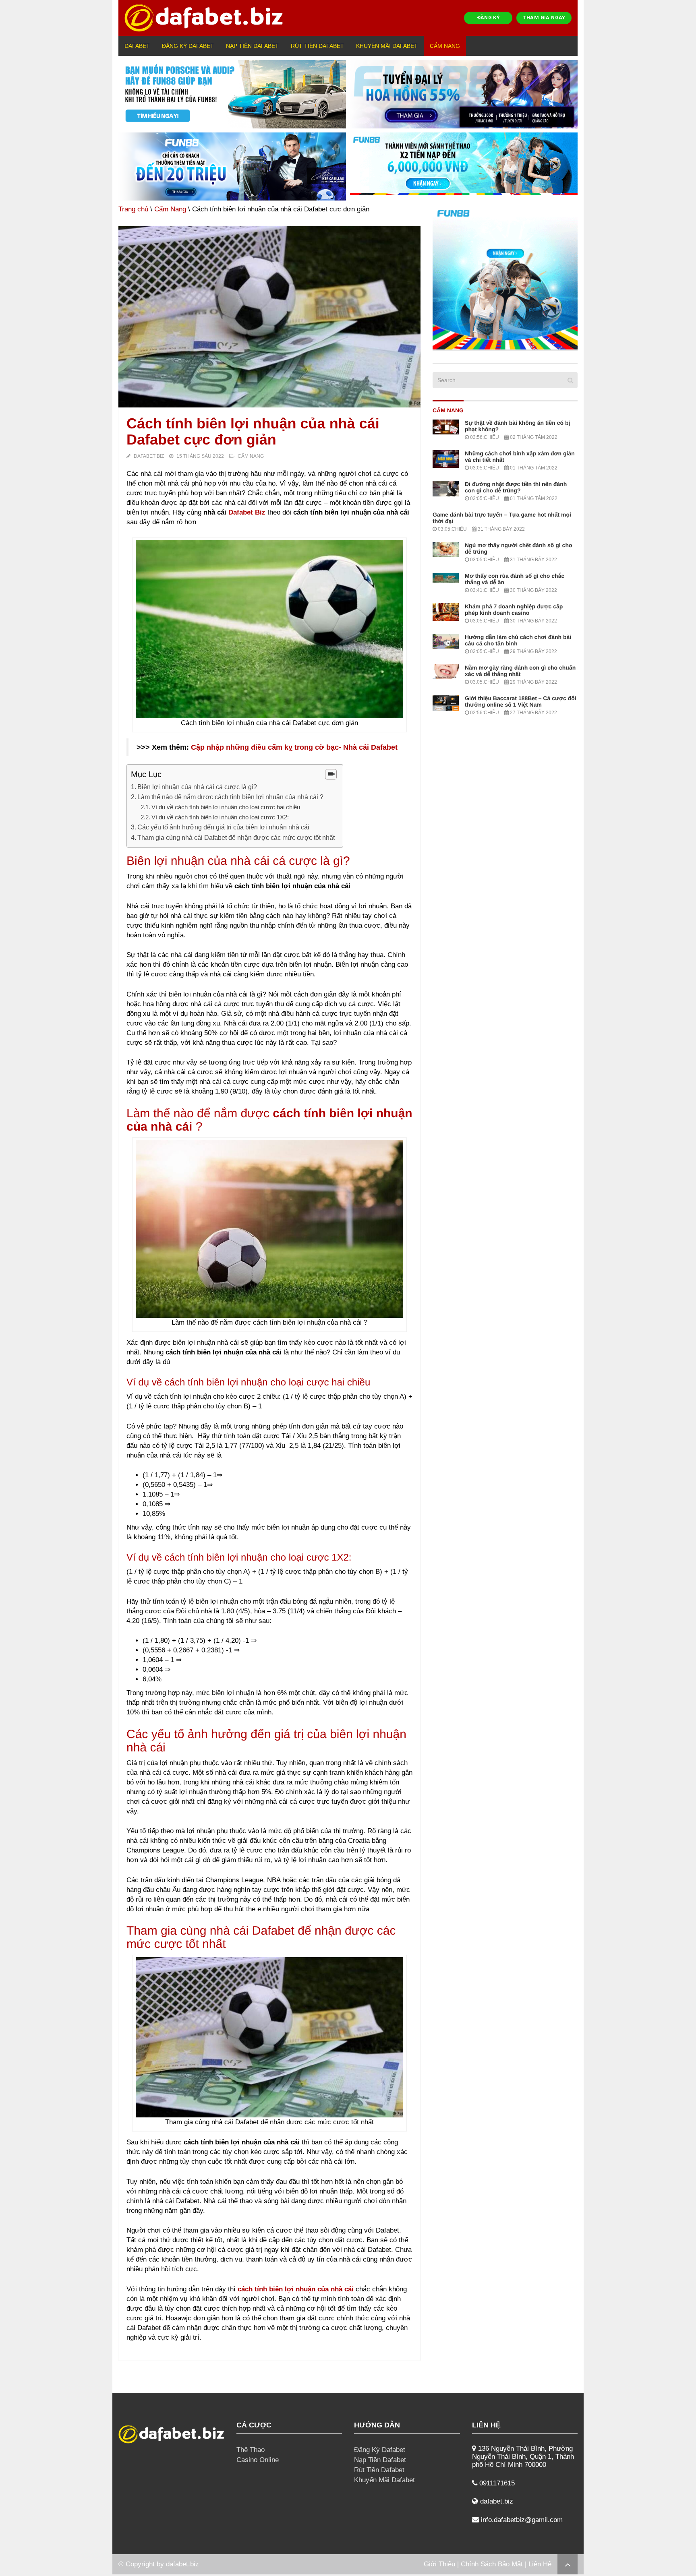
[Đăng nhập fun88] (464, 167)
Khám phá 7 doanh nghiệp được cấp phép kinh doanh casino (514, 610)
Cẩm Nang (445, 46)
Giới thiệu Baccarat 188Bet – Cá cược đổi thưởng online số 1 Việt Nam (521, 701)
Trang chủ (133, 209)
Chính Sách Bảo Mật (492, 2564)
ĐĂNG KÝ (489, 18)
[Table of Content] (331, 774)
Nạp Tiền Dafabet (252, 46)
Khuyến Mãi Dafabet (387, 46)
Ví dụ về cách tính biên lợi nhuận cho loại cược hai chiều (226, 807)
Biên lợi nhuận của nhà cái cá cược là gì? (197, 787)
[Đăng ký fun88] (505, 277)
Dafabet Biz (149, 456)
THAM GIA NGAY (544, 18)
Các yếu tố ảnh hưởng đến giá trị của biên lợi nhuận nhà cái (223, 827)
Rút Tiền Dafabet (317, 46)
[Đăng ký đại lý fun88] (232, 94)
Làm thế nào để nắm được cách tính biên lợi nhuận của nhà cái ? (231, 797)
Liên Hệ (540, 2564)
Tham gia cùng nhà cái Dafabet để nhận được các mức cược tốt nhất (236, 837)
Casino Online (258, 2460)
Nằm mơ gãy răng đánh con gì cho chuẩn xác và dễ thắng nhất (520, 671)
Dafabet (137, 46)
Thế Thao (251, 2450)
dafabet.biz (182, 2564)
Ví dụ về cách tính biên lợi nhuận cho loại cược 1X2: (220, 817)
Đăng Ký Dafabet (188, 46)
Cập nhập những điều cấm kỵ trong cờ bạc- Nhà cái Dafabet (294, 747)
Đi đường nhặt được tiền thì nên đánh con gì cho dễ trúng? (516, 487)
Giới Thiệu (439, 2564)
